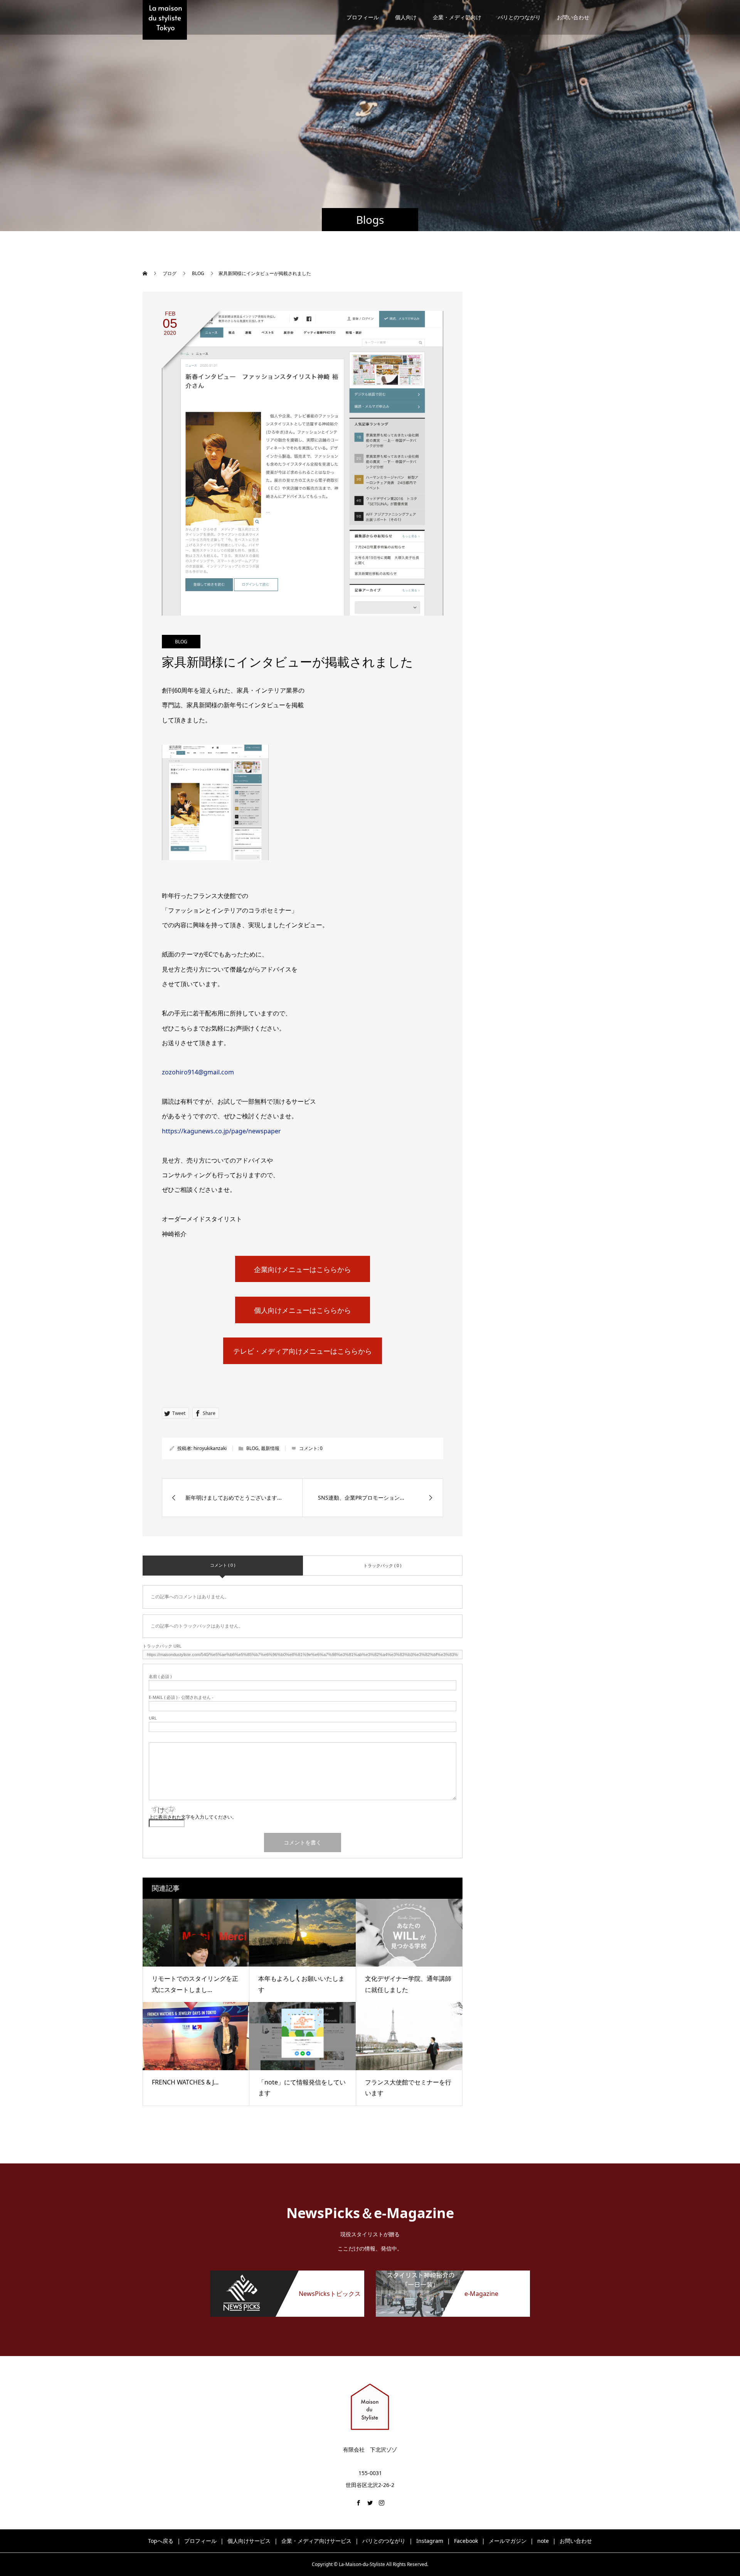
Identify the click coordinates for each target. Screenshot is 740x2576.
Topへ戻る (161, 2541)
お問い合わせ (573, 17)
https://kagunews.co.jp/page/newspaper (221, 1131)
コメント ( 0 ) (223, 1565)
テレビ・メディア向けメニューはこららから (303, 1351)
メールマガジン (508, 2541)
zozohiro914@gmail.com (198, 1072)
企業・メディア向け (457, 17)
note (543, 2541)
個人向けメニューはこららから (303, 1310)
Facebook (466, 2541)
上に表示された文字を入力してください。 (193, 1817)
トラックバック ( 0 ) (382, 1565)
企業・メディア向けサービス (316, 2541)
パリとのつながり (519, 17)
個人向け (406, 17)
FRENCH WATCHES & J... (185, 2082)
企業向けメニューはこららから (303, 1269)
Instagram (430, 2541)
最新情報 (270, 1448)
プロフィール (363, 17)
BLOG (181, 642)
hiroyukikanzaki (210, 1448)
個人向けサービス (249, 2541)
